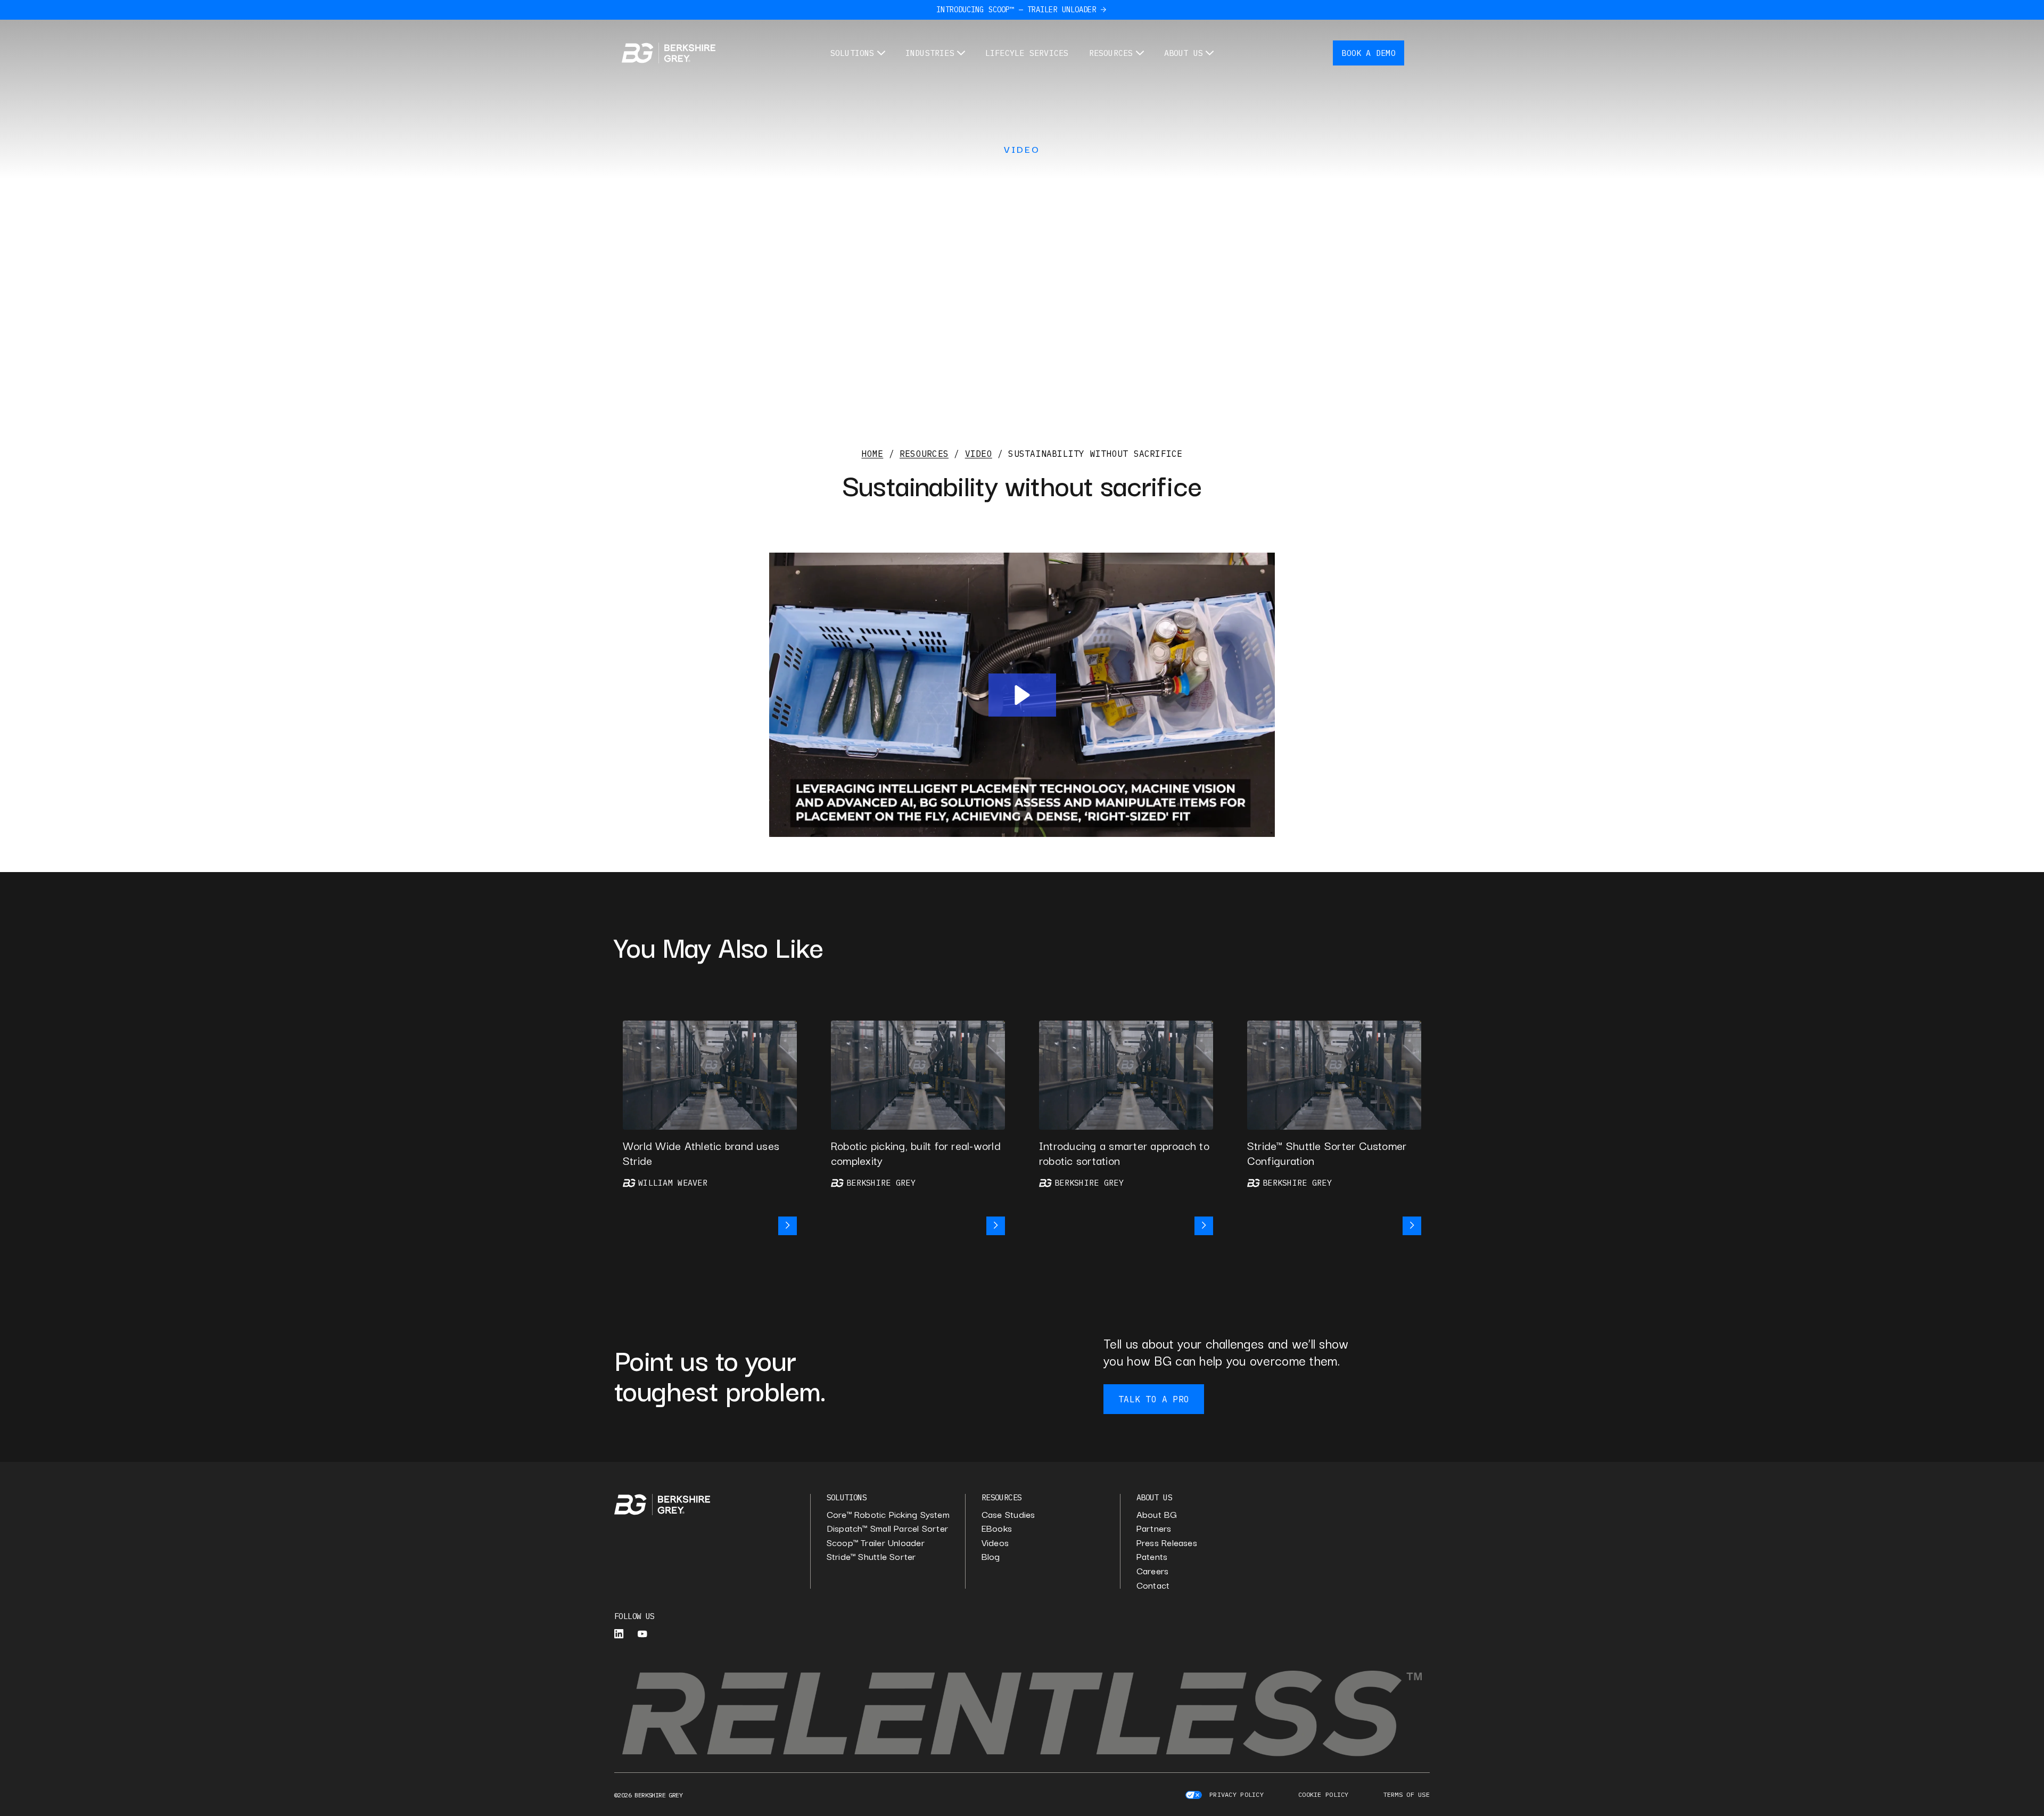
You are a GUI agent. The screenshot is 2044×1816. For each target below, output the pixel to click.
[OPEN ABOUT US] (1210, 53)
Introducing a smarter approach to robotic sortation (1124, 1153)
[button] (1022, 695)
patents (1152, 1556)
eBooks (997, 1528)
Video (1022, 149)
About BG (1157, 1514)
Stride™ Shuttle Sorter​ (871, 1556)
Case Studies (1008, 1514)
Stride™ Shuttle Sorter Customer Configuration (1327, 1153)
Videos (995, 1543)
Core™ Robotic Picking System (888, 1514)
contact (1153, 1585)
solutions (847, 1497)
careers (1153, 1571)
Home (872, 454)
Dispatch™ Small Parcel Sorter (887, 1528)
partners (1154, 1528)
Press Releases (1167, 1543)
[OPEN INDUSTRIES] (961, 53)
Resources (924, 454)
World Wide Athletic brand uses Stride (701, 1153)
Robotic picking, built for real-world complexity (916, 1153)
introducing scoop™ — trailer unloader (1016, 10)
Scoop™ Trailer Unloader (876, 1543)
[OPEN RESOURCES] (1140, 53)
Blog (991, 1556)
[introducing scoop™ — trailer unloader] (1103, 10)
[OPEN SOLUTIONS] (881, 53)
